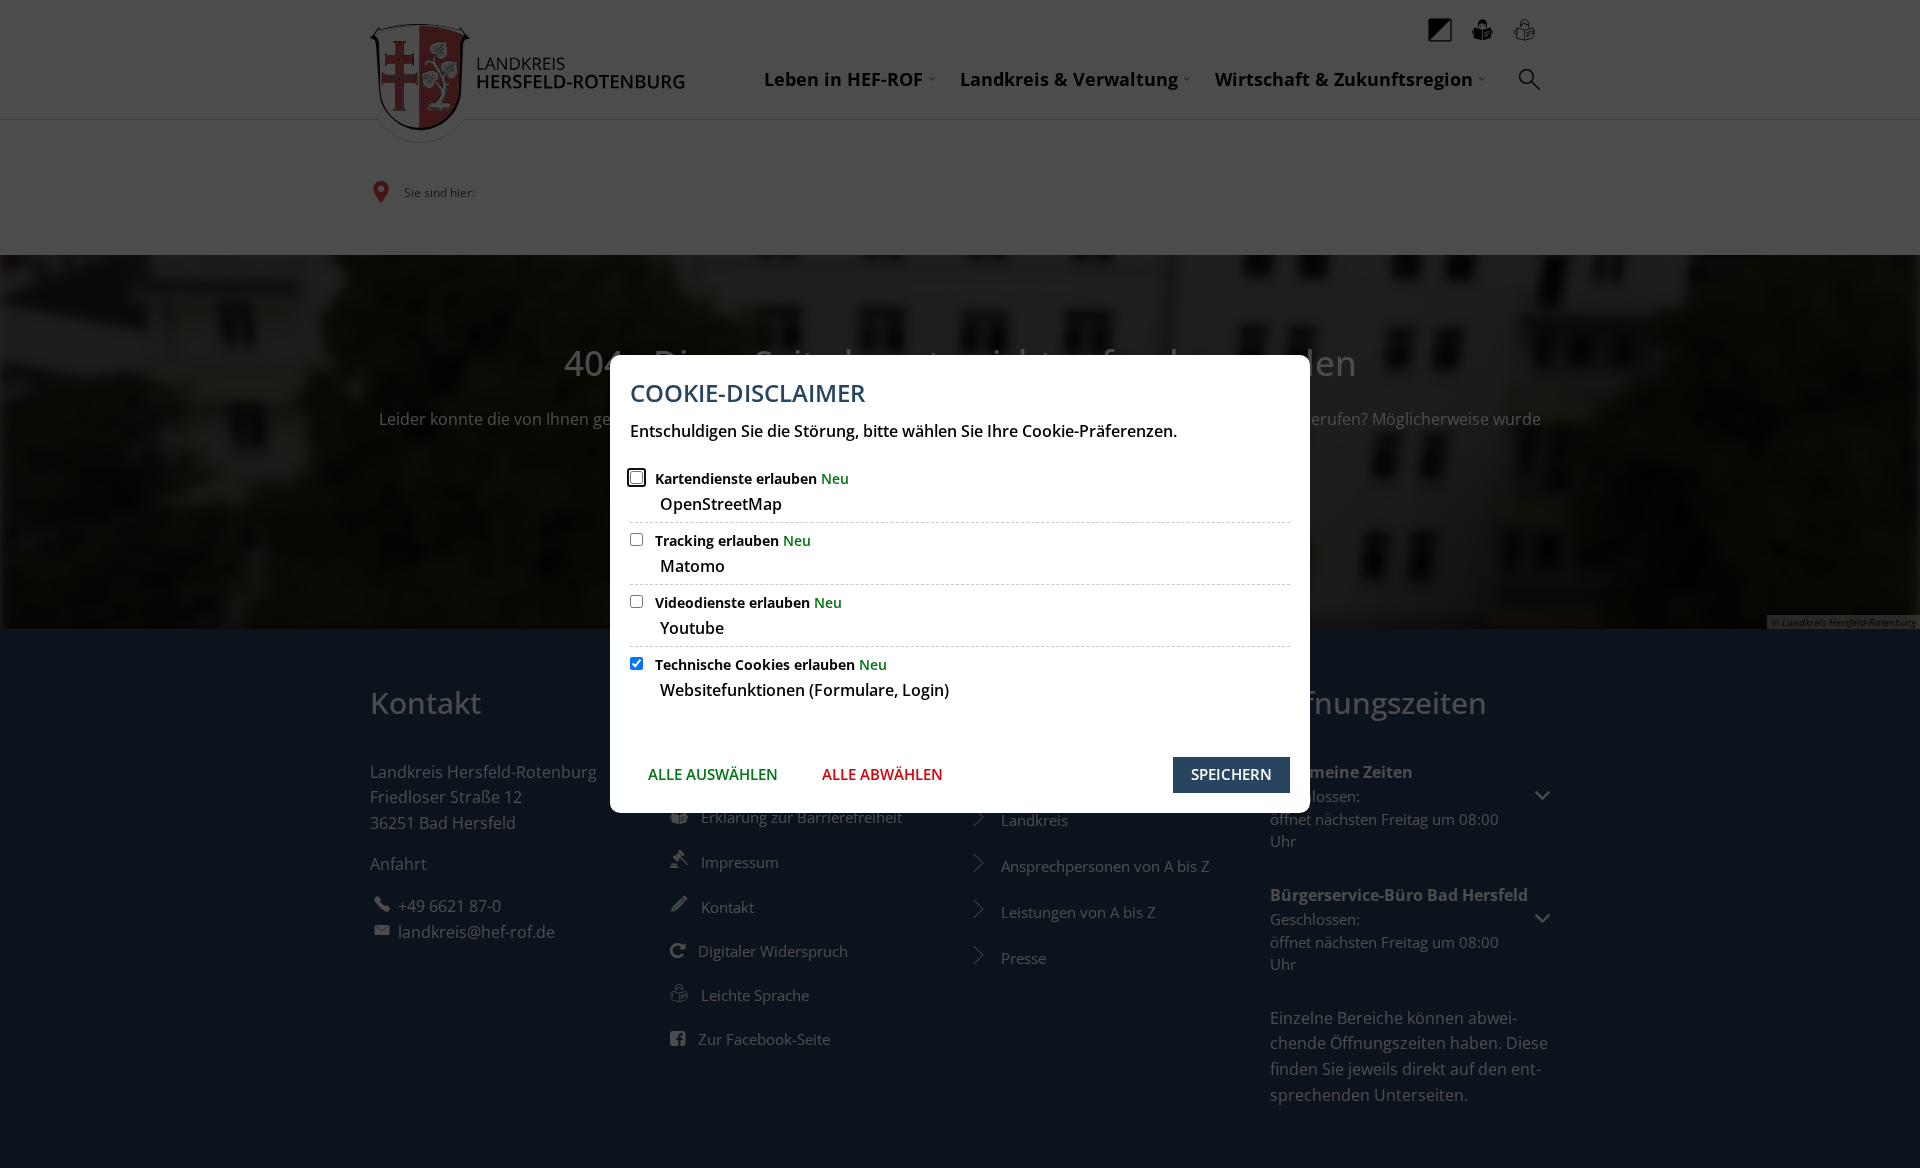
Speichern (1231, 774)
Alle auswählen (713, 774)
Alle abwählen (882, 774)
